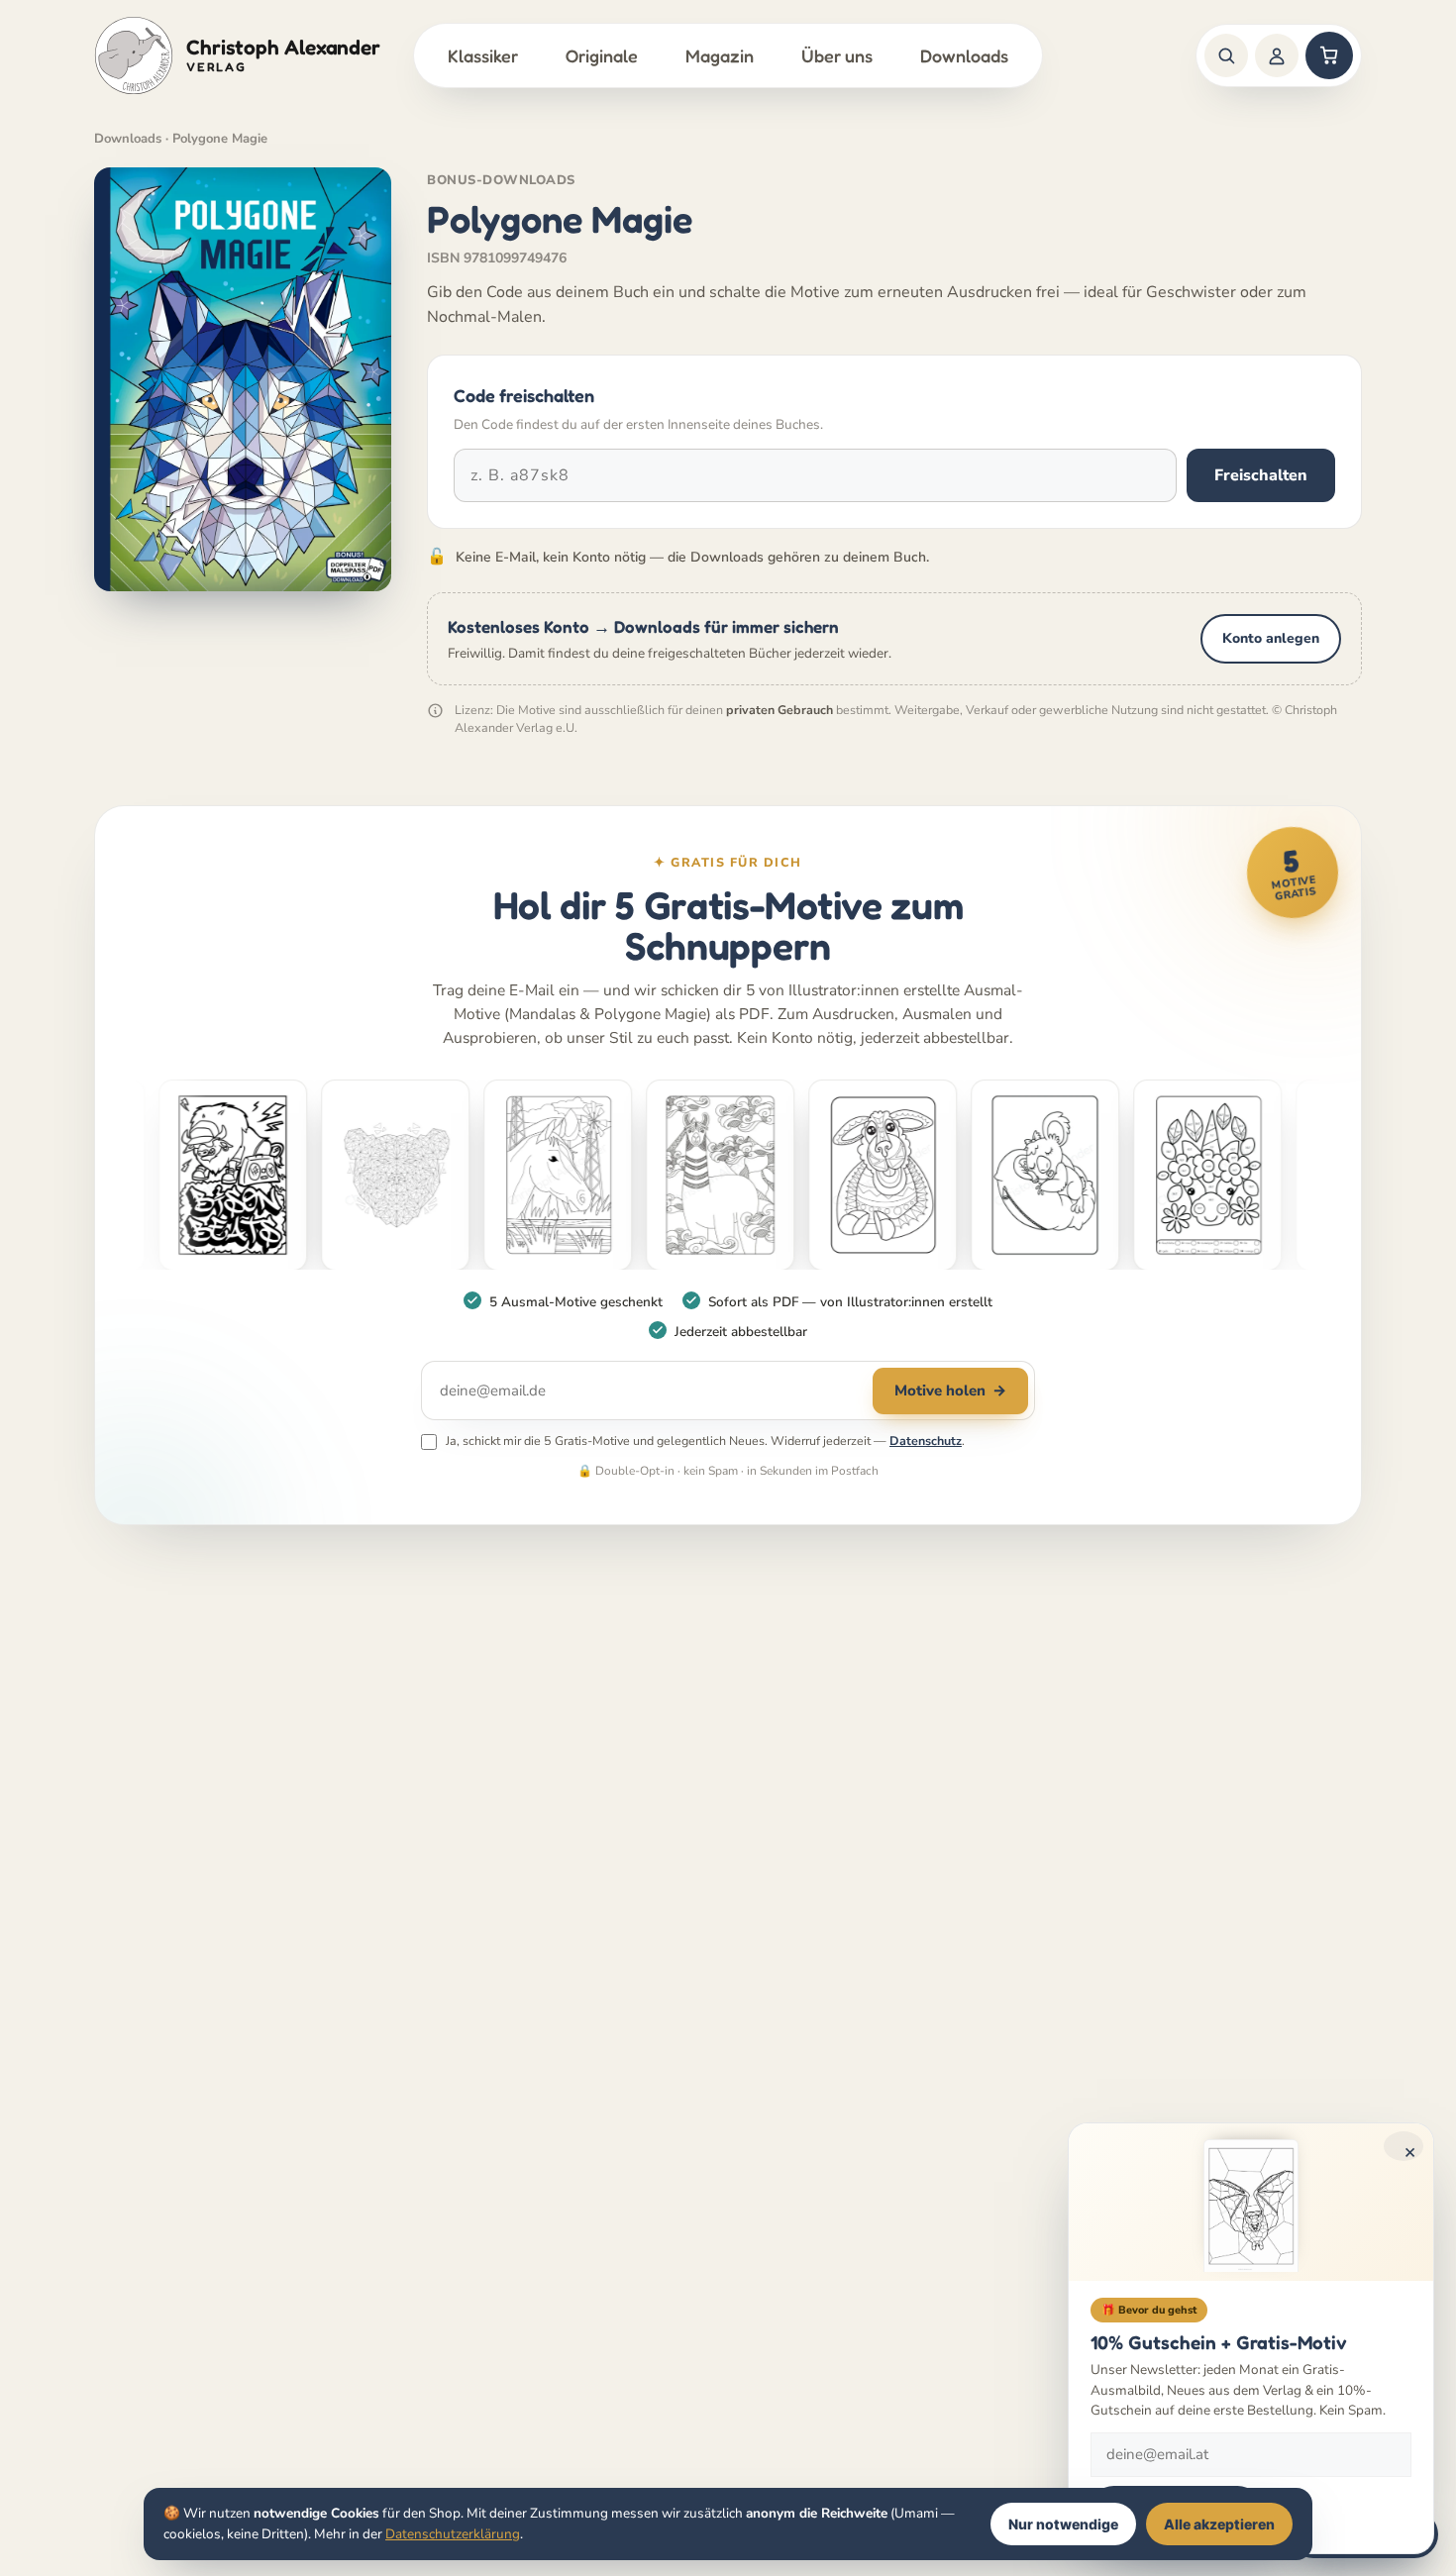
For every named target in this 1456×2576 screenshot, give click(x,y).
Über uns (837, 55)
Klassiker (483, 55)
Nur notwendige (1063, 2524)
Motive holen (950, 1391)
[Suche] (1226, 55)
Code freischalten (524, 395)
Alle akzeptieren (1219, 2524)
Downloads (964, 55)
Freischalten (1261, 475)
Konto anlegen (1271, 638)
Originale (602, 55)
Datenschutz (926, 1441)
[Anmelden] (1277, 55)
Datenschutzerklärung (453, 2534)
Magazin (720, 55)
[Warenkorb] (1329, 55)
